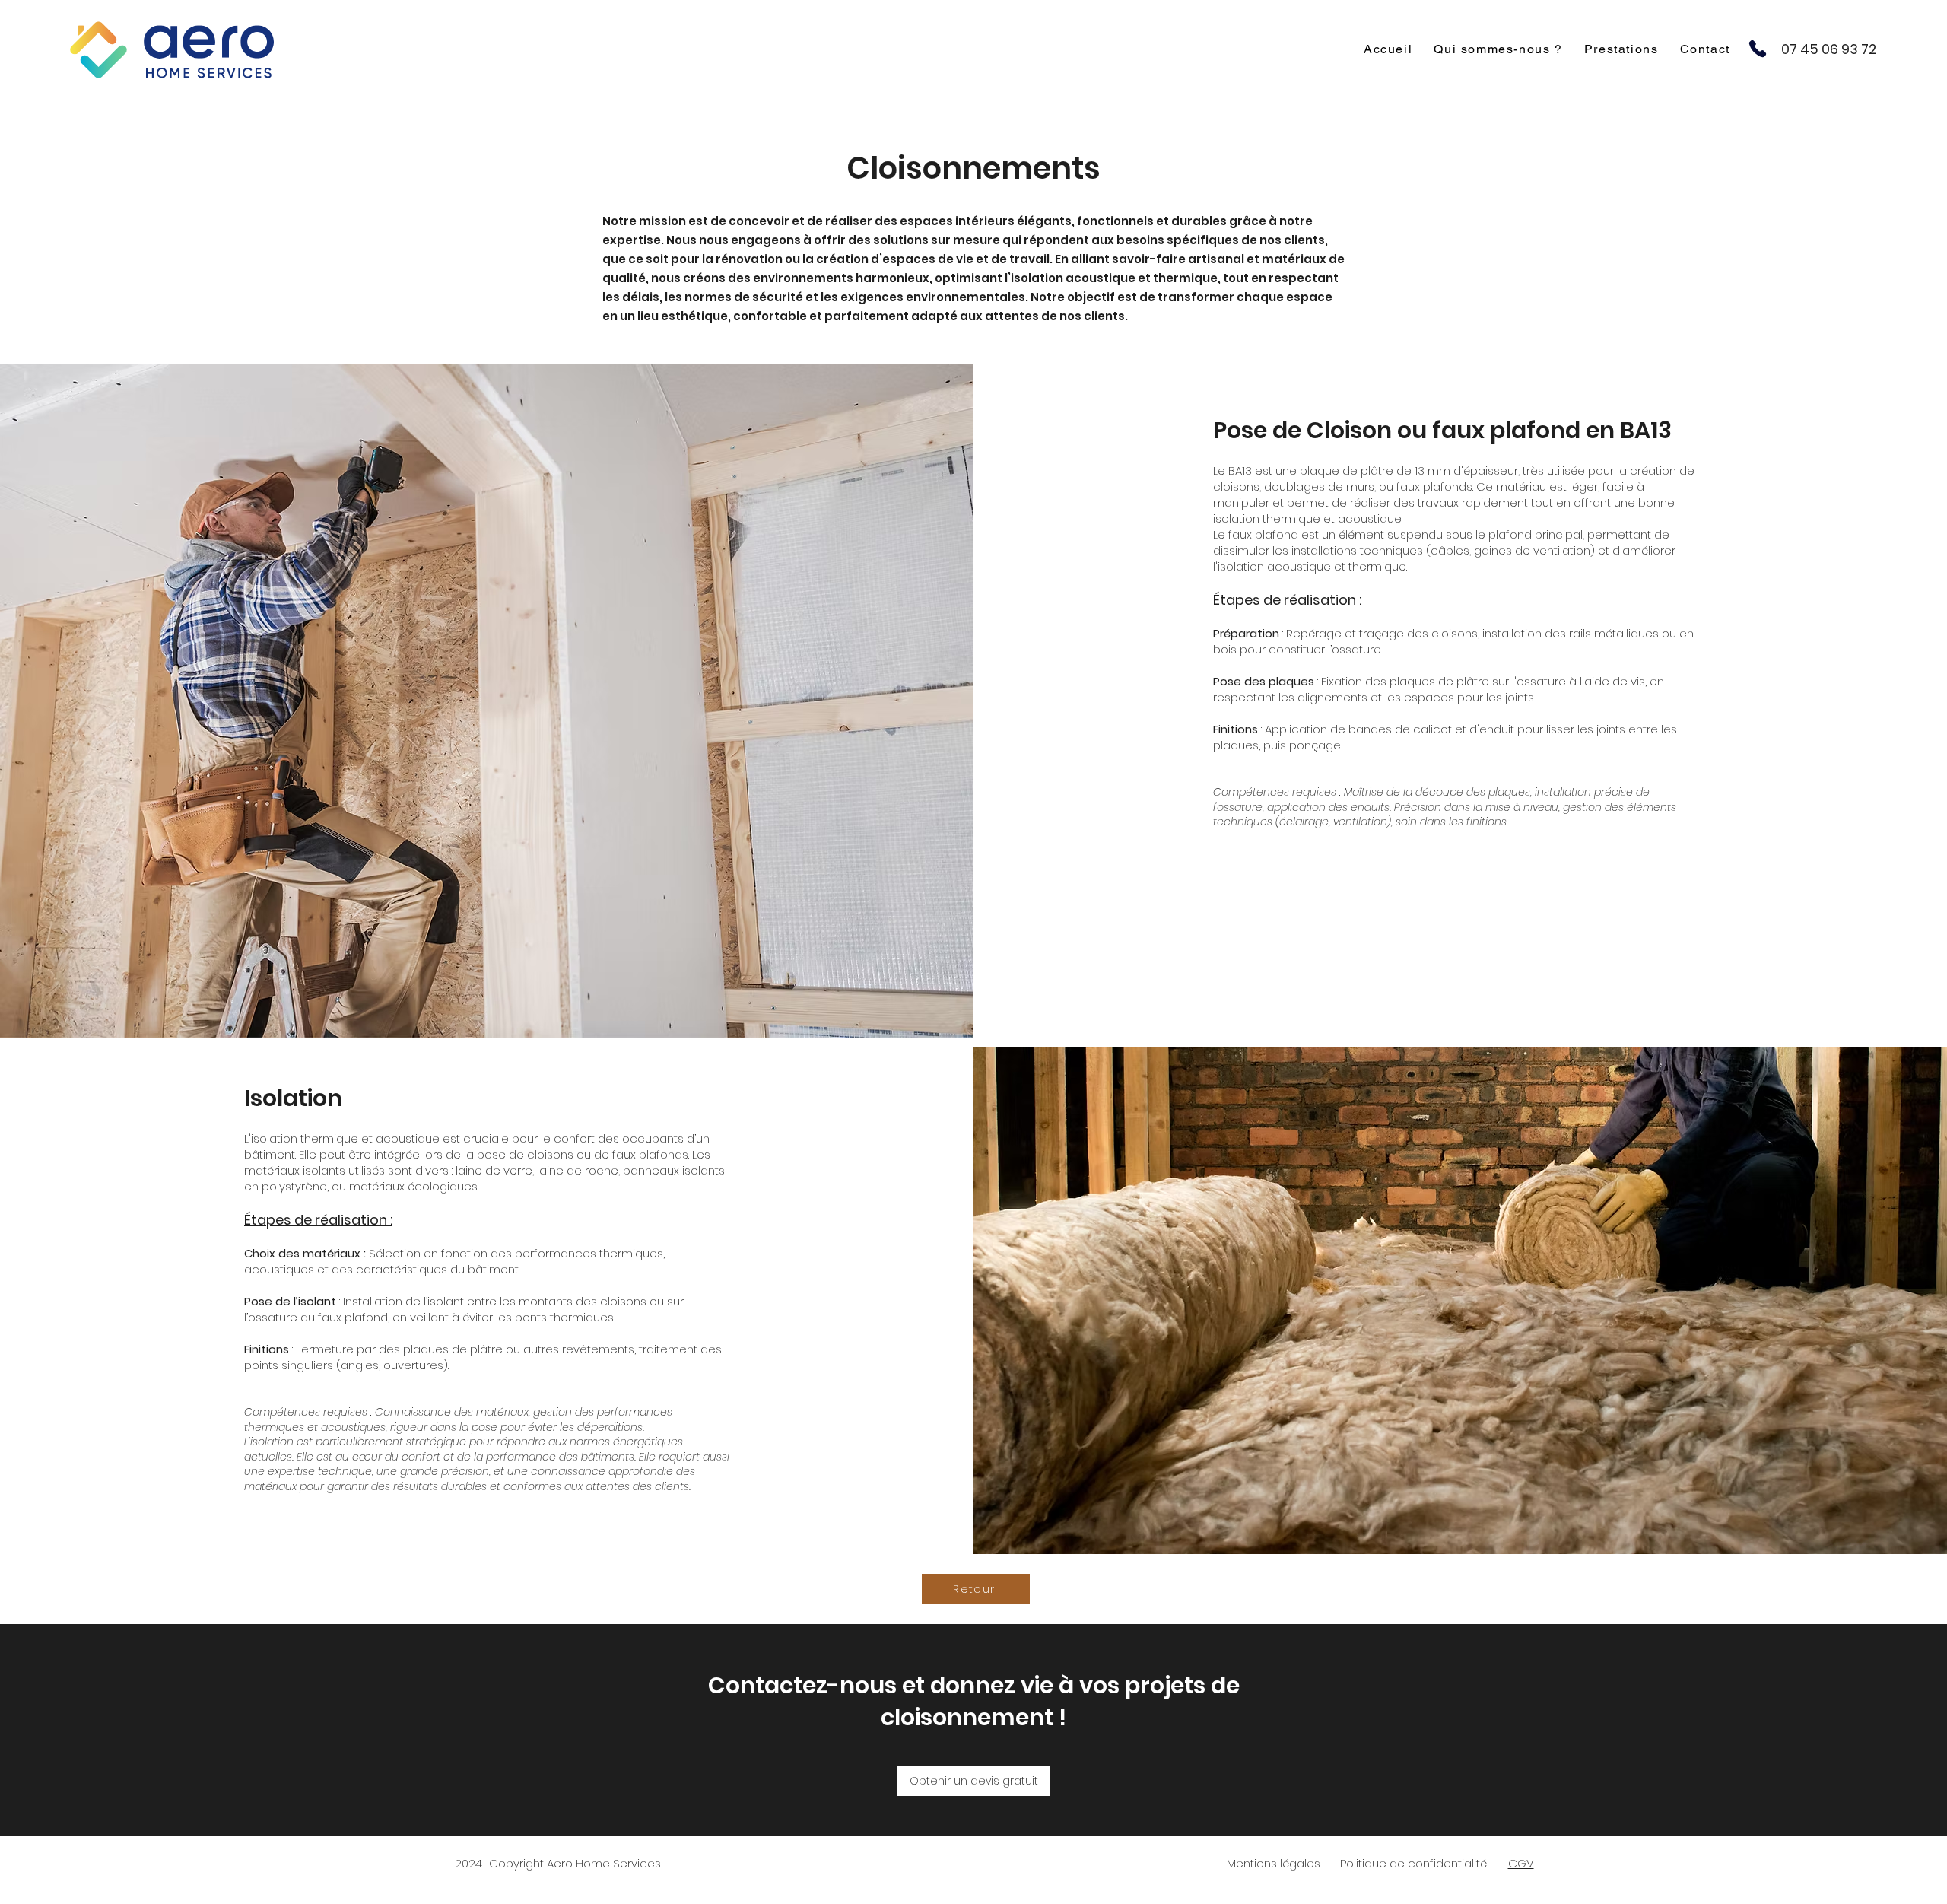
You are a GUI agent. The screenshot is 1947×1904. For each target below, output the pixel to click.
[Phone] (1758, 48)
